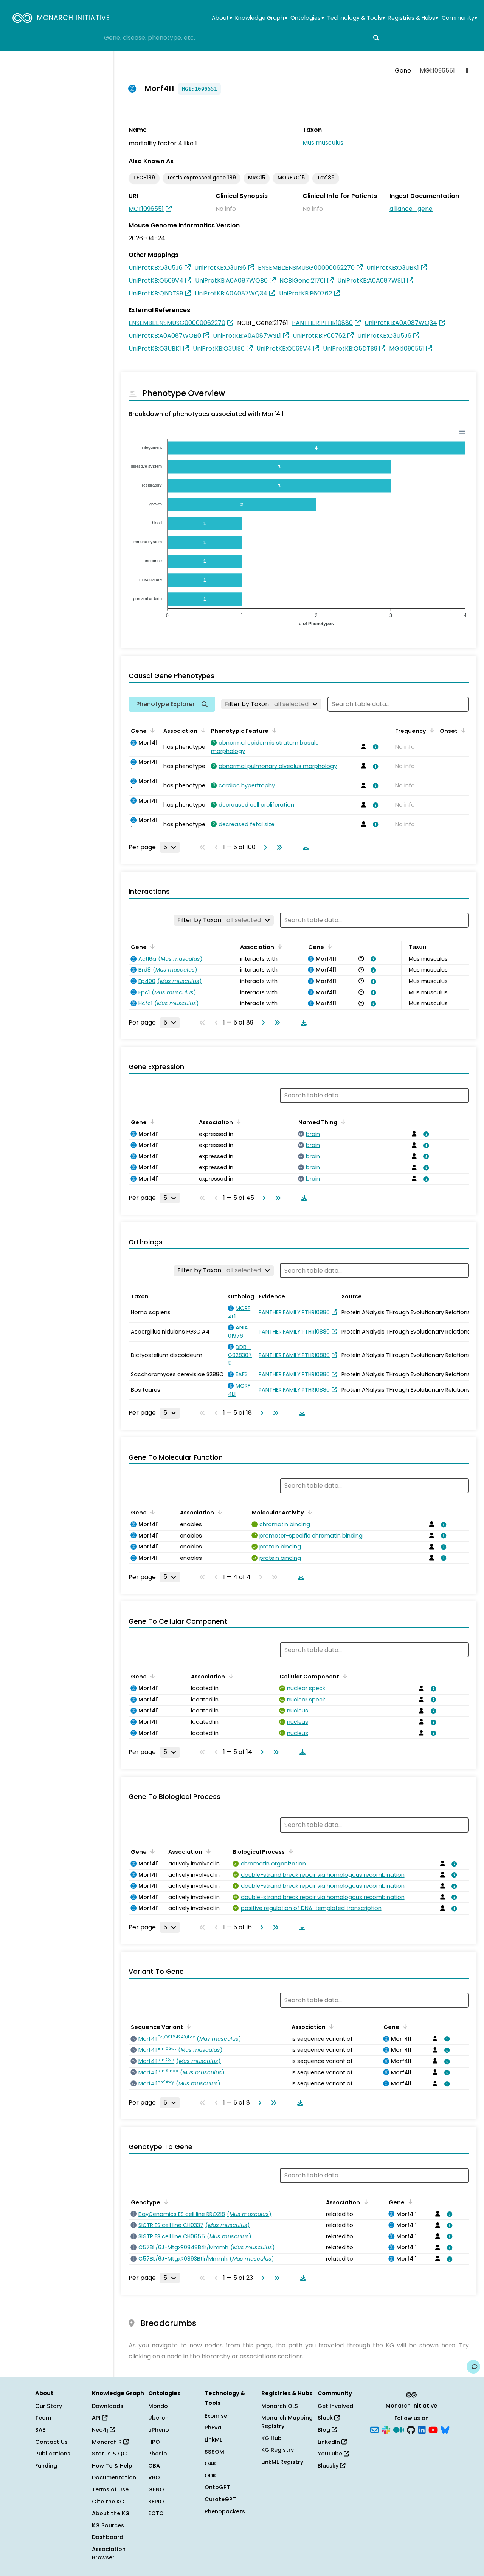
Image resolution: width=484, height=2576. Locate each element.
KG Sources (108, 2525)
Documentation (114, 2477)
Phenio (158, 2454)
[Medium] (399, 2429)
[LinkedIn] (422, 2429)
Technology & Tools (356, 18)
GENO (156, 2489)
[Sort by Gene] (151, 730)
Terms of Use (110, 2489)
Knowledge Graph (261, 18)
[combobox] (242, 38)
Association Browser (109, 2553)
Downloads (108, 2406)
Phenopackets (225, 2511)
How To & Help (112, 2466)
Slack (326, 2418)
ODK (210, 2476)
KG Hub (271, 2438)
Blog (325, 2430)
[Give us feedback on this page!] (473, 2367)
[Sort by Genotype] (165, 2202)
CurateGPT (220, 2499)
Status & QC (109, 2454)
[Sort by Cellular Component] (344, 1676)
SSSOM (214, 2452)
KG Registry (278, 2450)
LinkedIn (330, 2442)
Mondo (158, 2406)
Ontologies (307, 18)
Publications (53, 2454)
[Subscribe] (374, 2429)
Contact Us (51, 2442)
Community (459, 18)
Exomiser (217, 2416)
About (222, 18)
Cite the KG (108, 2502)
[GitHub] (411, 2429)
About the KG (111, 2513)
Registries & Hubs (413, 18)
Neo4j (101, 2430)
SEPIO (156, 2502)
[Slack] (386, 2429)
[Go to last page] (278, 847)
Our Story (49, 2406)
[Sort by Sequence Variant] (188, 2026)
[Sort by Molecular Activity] (309, 1512)
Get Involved (335, 2406)
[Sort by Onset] (462, 730)
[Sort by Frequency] (431, 730)
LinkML (213, 2440)
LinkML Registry (282, 2462)
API (97, 2418)
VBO (154, 2477)
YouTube (331, 2454)
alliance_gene (411, 209)
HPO (154, 2442)
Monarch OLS (280, 2406)
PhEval (214, 2428)
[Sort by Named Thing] (342, 1122)
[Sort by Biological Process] (289, 1851)
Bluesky (329, 2466)
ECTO (156, 2513)
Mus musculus (323, 143)
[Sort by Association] (202, 730)
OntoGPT (217, 2487)
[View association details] (374, 747)
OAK (210, 2463)
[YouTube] (433, 2429)
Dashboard (108, 2537)
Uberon (158, 2418)
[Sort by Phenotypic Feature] (273, 730)
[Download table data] (304, 847)
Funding (46, 2466)
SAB (40, 2430)
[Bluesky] (445, 2429)
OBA (154, 2466)
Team (43, 2418)
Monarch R (108, 2442)
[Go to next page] (264, 847)
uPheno (159, 2430)
